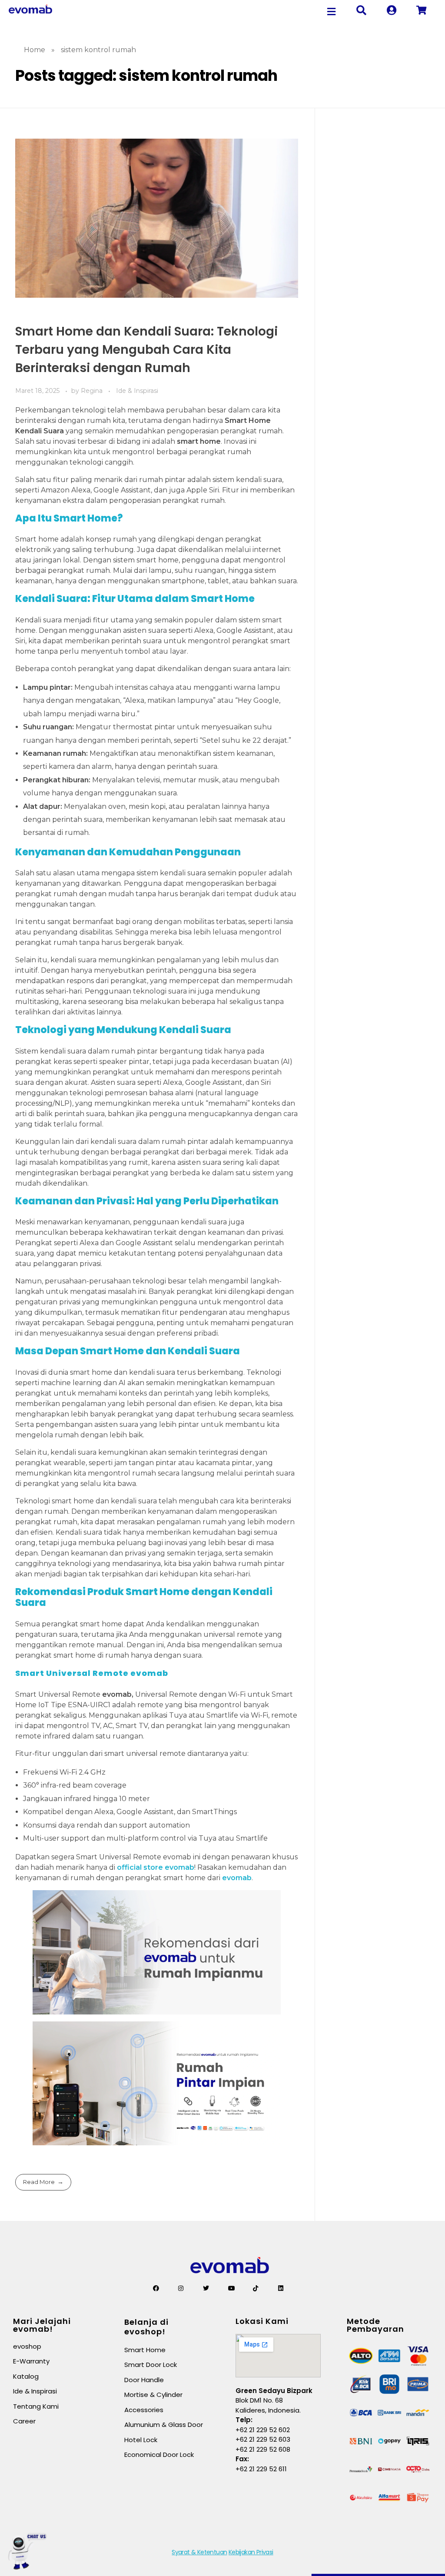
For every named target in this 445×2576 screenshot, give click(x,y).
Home (35, 50)
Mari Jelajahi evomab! (42, 2325)
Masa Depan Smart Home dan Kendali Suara (128, 1351)
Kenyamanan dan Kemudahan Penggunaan (128, 852)
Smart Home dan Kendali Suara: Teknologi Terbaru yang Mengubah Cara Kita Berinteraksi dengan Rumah (146, 350)
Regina (93, 391)
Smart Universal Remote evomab (92, 1673)
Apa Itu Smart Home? (69, 518)
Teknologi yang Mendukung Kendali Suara (123, 1030)
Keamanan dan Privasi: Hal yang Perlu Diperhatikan (147, 1201)
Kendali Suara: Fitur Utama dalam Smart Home (135, 599)
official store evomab (156, 1867)
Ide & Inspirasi (137, 391)
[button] (332, 12)
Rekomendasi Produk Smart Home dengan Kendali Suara (144, 1597)
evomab (237, 1878)
